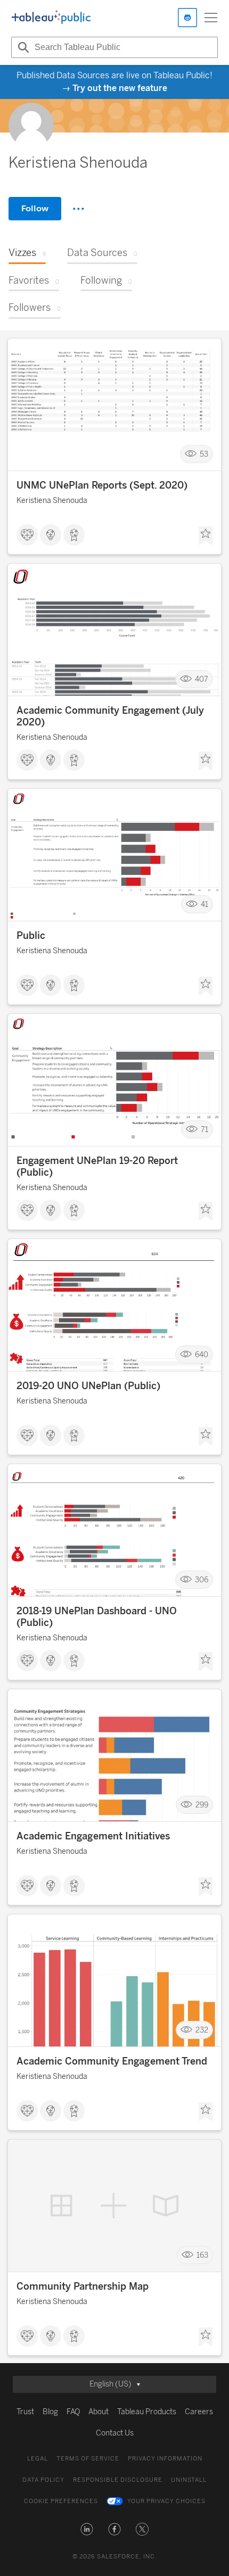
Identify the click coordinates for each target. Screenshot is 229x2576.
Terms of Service (88, 2459)
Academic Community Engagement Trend (112, 2061)
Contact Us (115, 2433)
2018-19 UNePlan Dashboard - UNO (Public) (97, 1617)
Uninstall (189, 2480)
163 (202, 2255)
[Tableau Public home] (51, 18)
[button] (87, 2529)
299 (202, 1805)
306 (202, 1580)
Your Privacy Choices (166, 2501)
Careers (199, 2412)
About (99, 2412)
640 (202, 1355)
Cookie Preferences (61, 2501)
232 (202, 2030)
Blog (50, 2412)
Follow (35, 208)
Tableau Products (147, 2412)
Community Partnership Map (83, 2286)
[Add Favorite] (206, 536)
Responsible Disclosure (118, 2480)
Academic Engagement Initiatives (93, 1836)
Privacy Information (165, 2459)
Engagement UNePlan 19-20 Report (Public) (97, 1167)
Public (31, 936)
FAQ (73, 2412)
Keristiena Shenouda (52, 501)
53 (204, 454)
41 (205, 905)
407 (202, 679)
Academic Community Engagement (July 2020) (110, 716)
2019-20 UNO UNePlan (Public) (88, 1386)
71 (205, 1130)
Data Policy (43, 2480)
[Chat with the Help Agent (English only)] (187, 18)
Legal (38, 2459)
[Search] (22, 47)
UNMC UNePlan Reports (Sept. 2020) (102, 485)
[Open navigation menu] (211, 18)
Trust (25, 2412)
